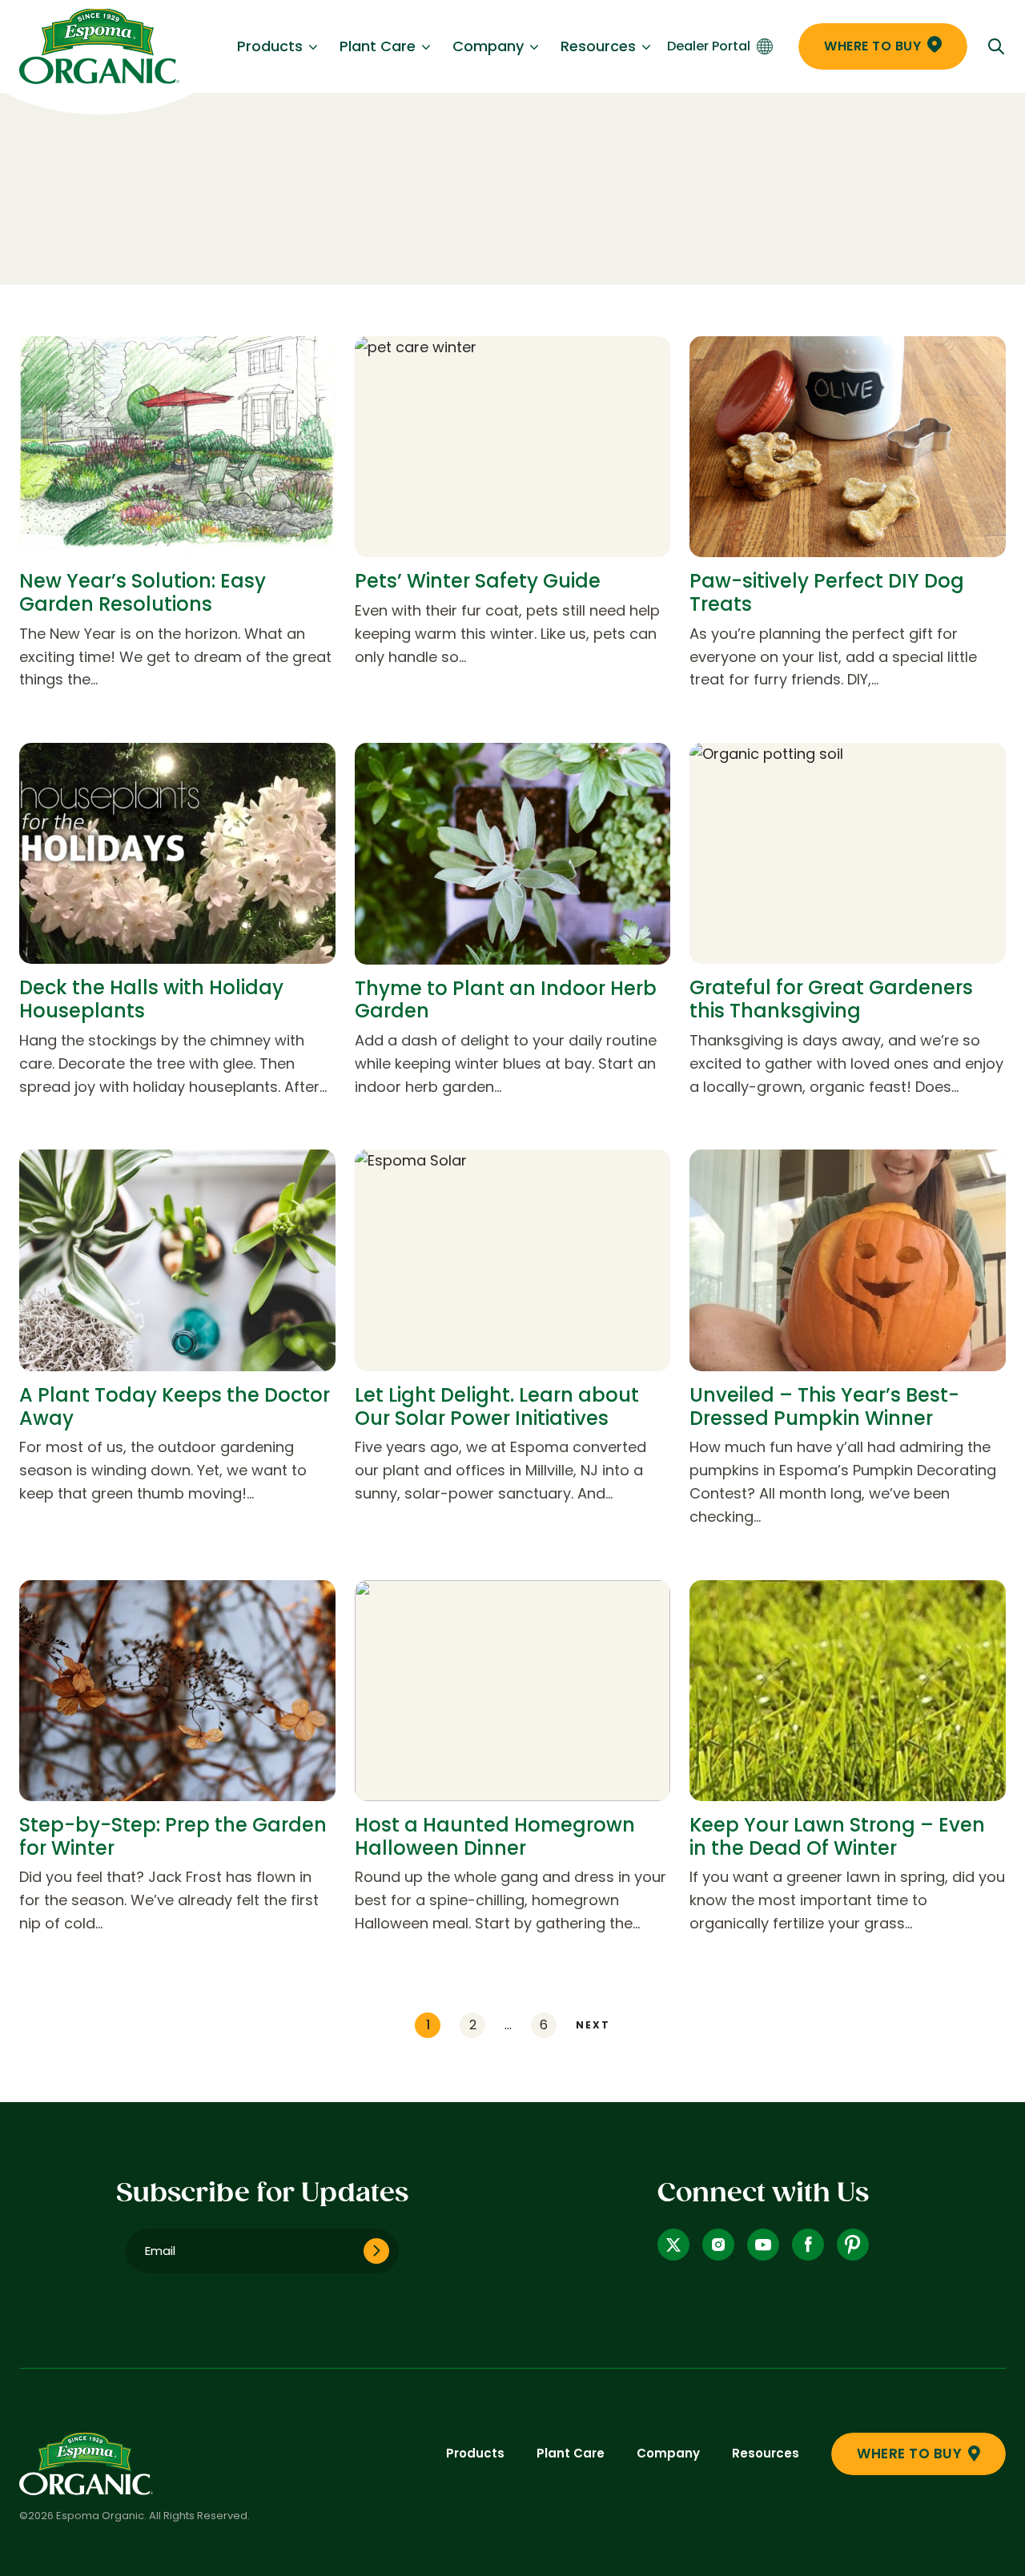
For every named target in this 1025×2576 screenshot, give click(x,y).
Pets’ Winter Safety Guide (478, 581)
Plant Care (378, 46)
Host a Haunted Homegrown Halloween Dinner (495, 1836)
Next (593, 2025)
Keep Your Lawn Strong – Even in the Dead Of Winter (837, 1836)
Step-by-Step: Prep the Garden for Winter (173, 1836)
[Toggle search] (996, 46)
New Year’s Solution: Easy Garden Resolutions (143, 592)
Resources (598, 46)
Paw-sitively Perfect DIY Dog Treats (827, 592)
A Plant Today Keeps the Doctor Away (175, 1406)
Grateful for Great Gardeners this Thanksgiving (831, 999)
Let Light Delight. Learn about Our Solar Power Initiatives (497, 1406)
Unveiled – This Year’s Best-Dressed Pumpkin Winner (824, 1406)
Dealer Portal (709, 46)
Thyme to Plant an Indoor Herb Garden (506, 1000)
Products (270, 46)
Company (488, 46)
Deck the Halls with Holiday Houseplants (151, 999)
